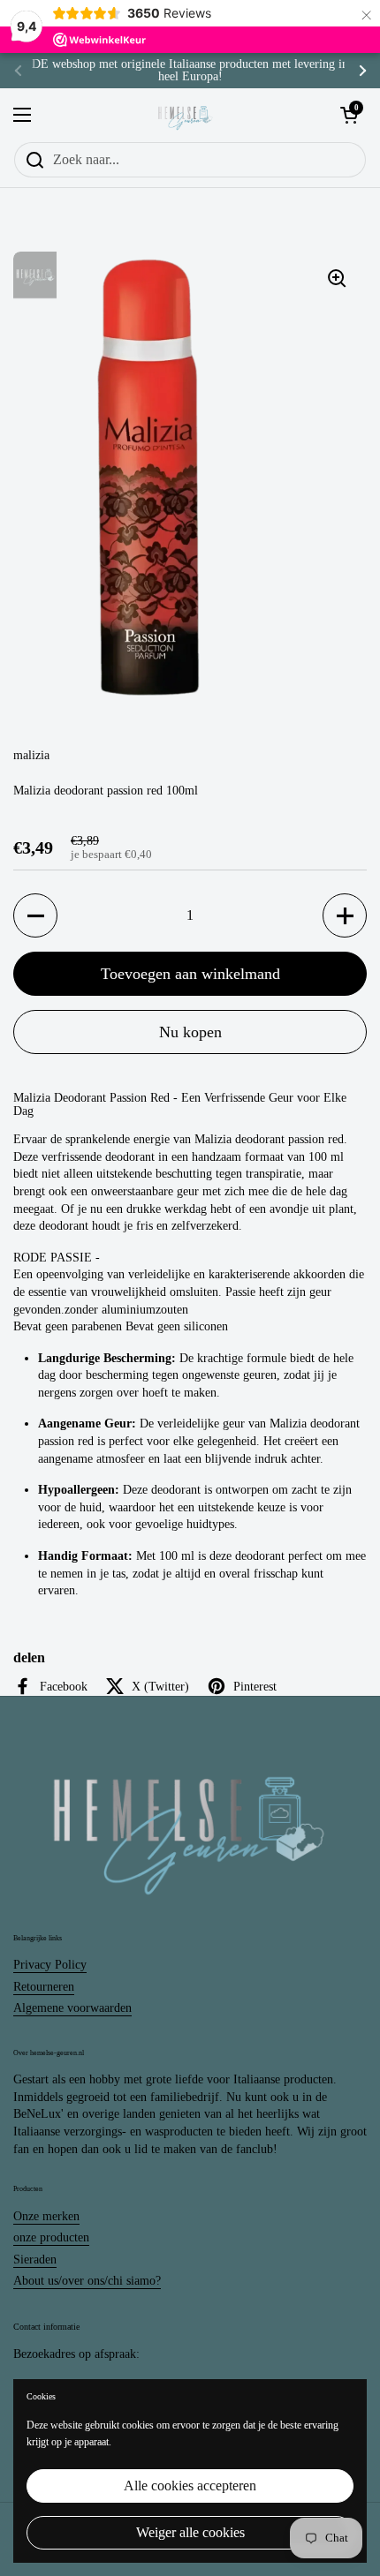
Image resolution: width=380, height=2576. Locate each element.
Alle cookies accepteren (190, 2486)
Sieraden (35, 2260)
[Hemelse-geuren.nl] (186, 115)
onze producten (51, 2237)
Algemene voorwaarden (72, 2008)
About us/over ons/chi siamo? (87, 2281)
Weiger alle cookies (190, 2532)
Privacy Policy (50, 1965)
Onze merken (46, 2216)
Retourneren (44, 1987)
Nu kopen (190, 1032)
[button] (35, 915)
